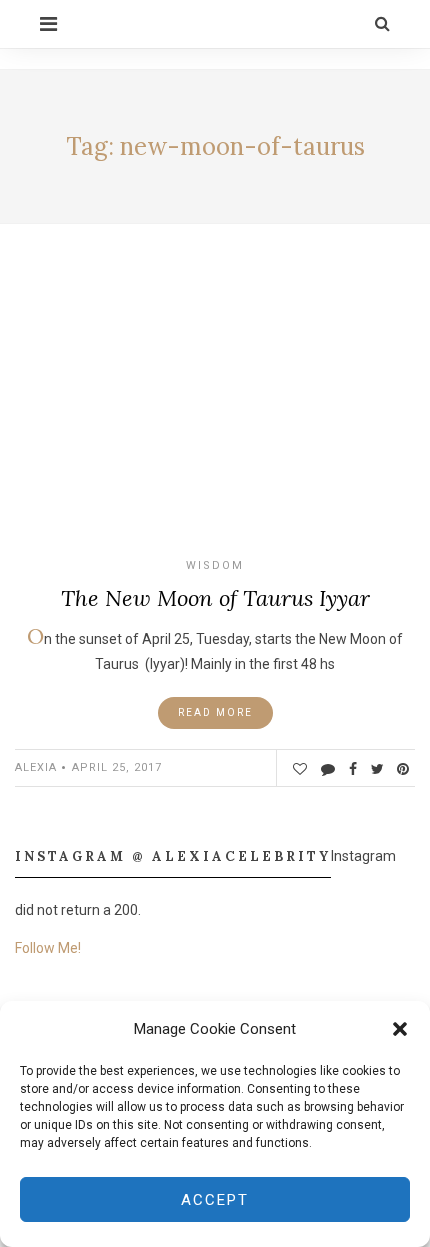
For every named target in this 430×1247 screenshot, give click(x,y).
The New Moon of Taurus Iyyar (215, 598)
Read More (215, 712)
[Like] (299, 769)
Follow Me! (48, 948)
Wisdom (215, 565)
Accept (215, 1200)
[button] (400, 1029)
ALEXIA (36, 767)
